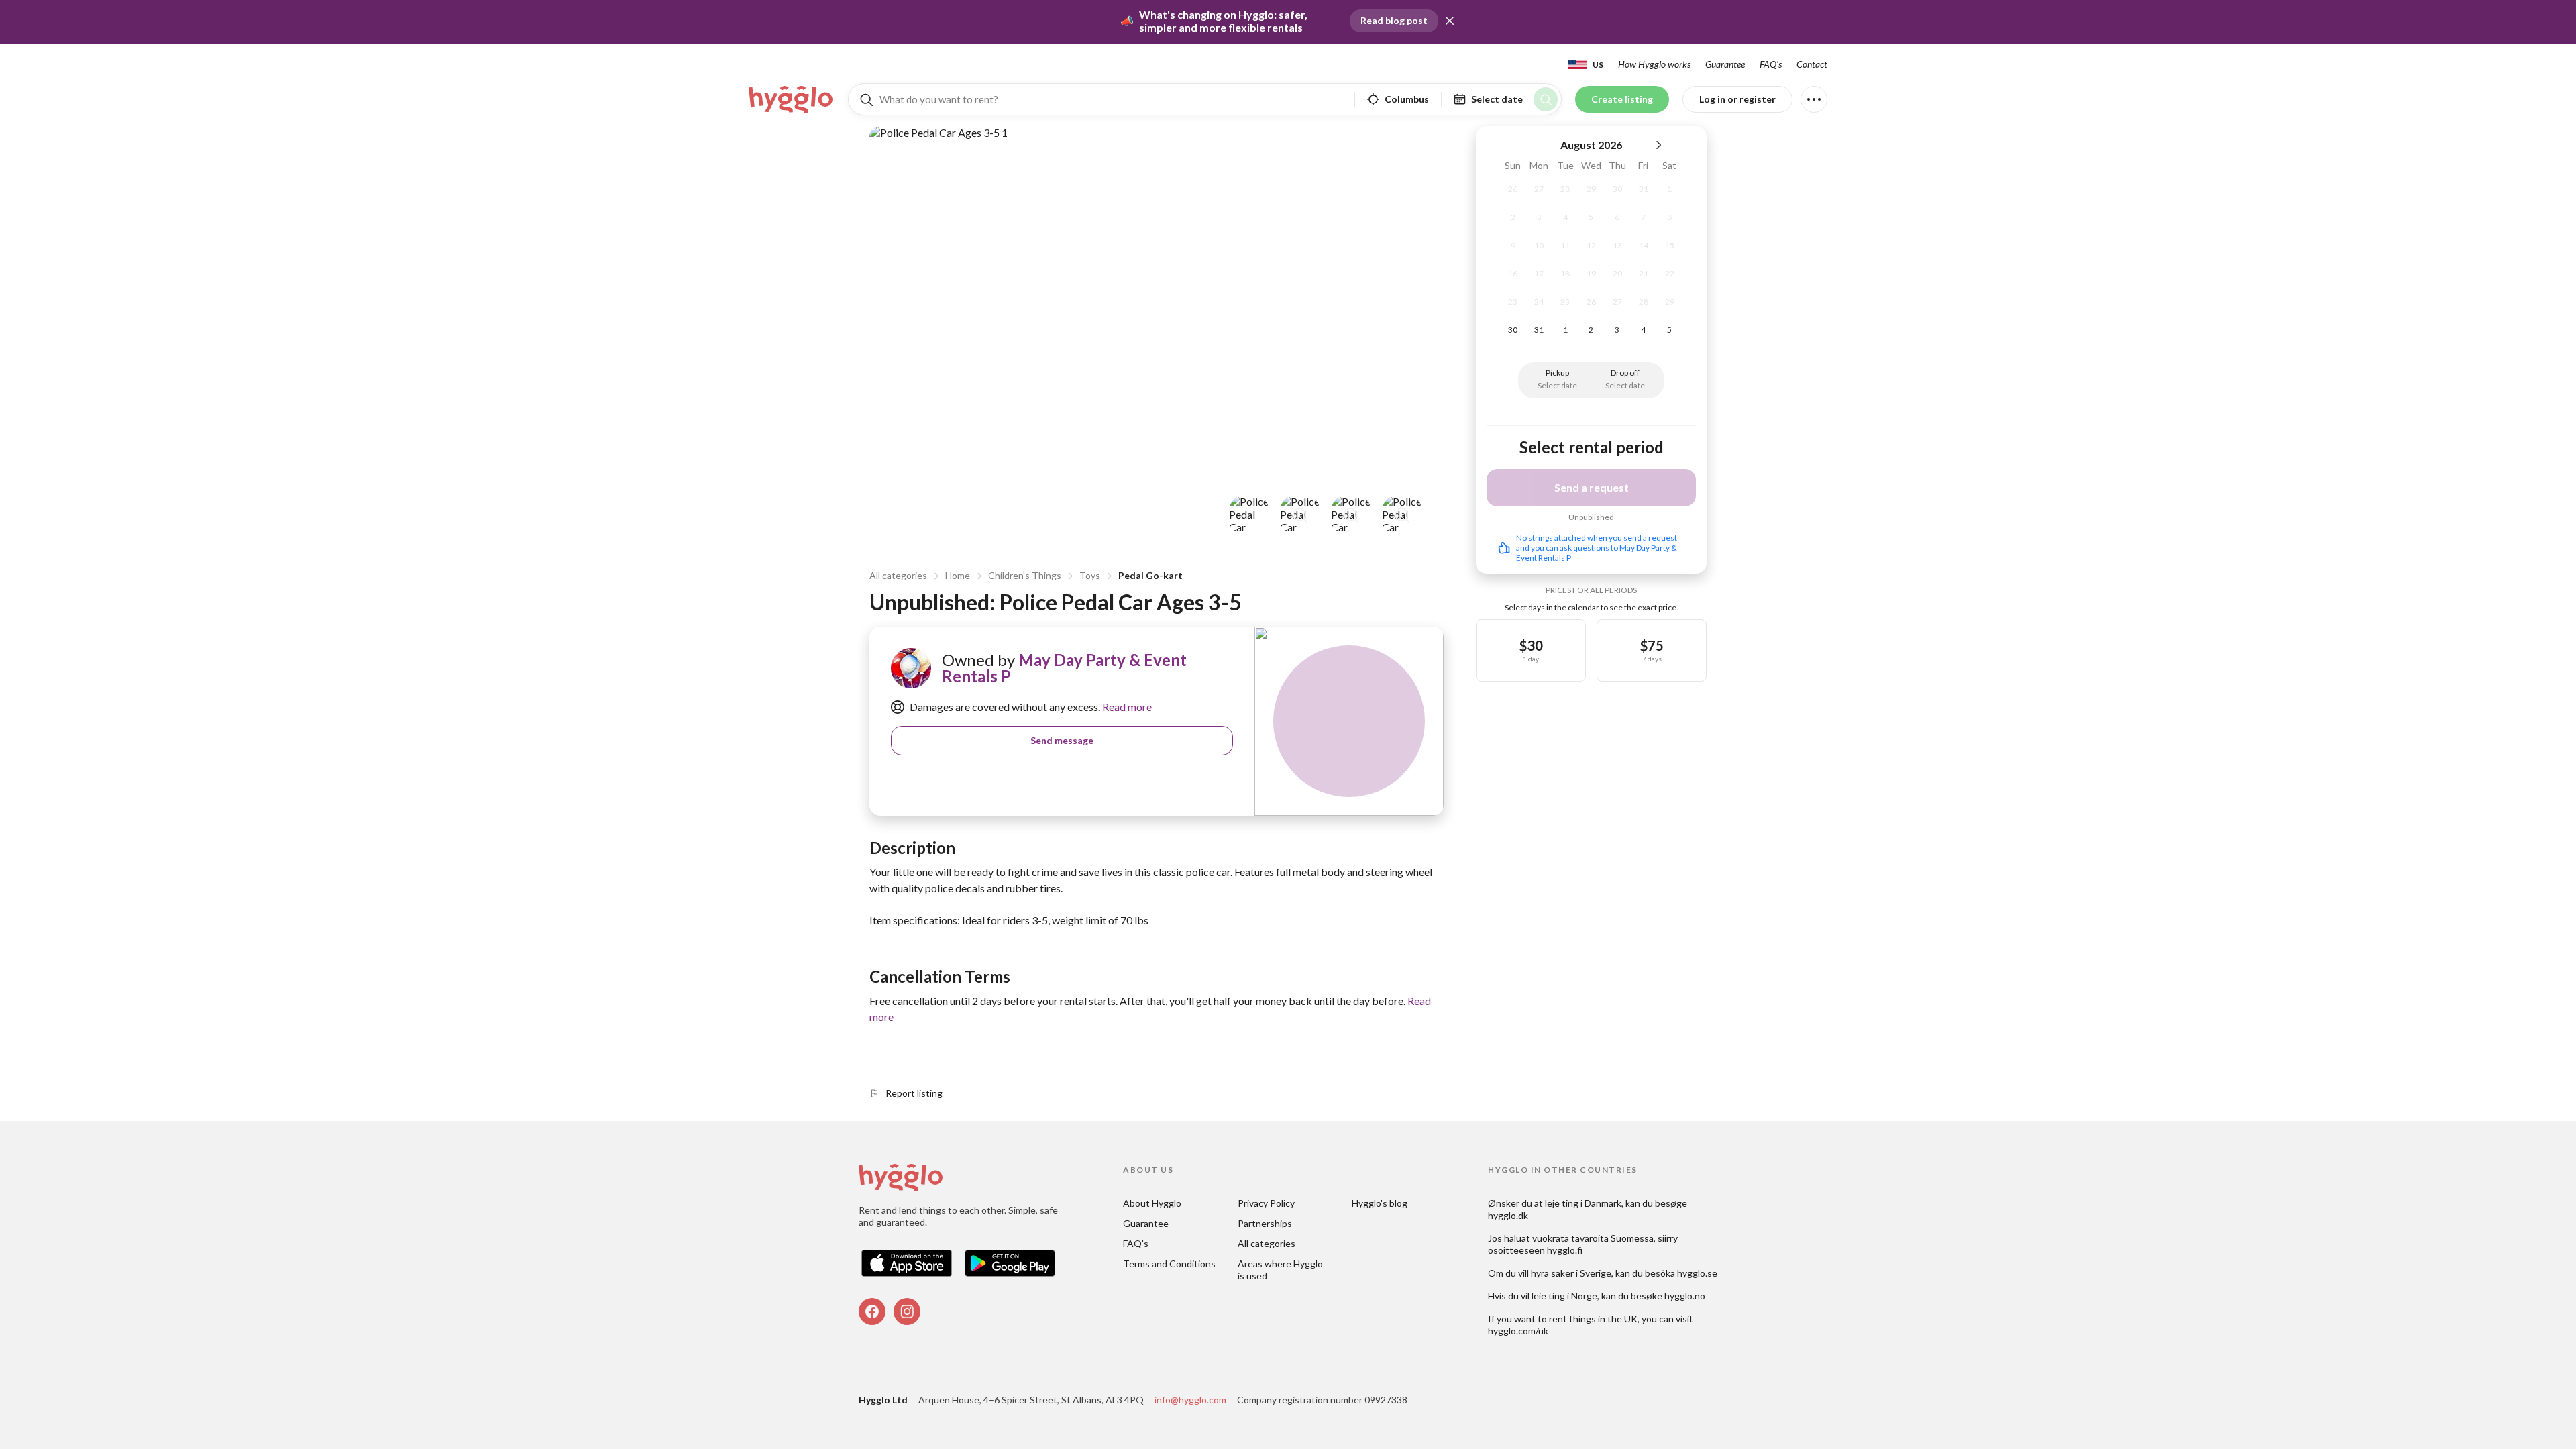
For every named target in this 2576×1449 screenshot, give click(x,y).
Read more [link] (1126, 707)
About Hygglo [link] (1152, 1203)
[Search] (1546, 99)
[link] (792, 99)
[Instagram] (907, 1311)
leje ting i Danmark (1583, 1203)
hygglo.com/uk (1518, 1331)
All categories (898, 575)
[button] (1450, 21)
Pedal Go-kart (1150, 575)
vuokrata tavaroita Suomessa (1593, 1238)
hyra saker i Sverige (1571, 1273)
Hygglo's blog (1380, 1203)
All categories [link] (1267, 1243)
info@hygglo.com (1190, 1400)
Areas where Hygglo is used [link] (1281, 1270)
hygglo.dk (1508, 1215)
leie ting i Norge (1564, 1296)
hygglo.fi (1565, 1250)
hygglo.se (1697, 1273)
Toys (1090, 575)
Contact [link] (1812, 64)
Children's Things (1025, 575)
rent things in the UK (1593, 1319)
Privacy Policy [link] (1266, 1203)
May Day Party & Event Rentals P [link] (1064, 668)
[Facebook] (872, 1311)
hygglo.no (1685, 1296)
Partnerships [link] (1265, 1223)
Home (958, 575)
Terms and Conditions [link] (1169, 1264)
